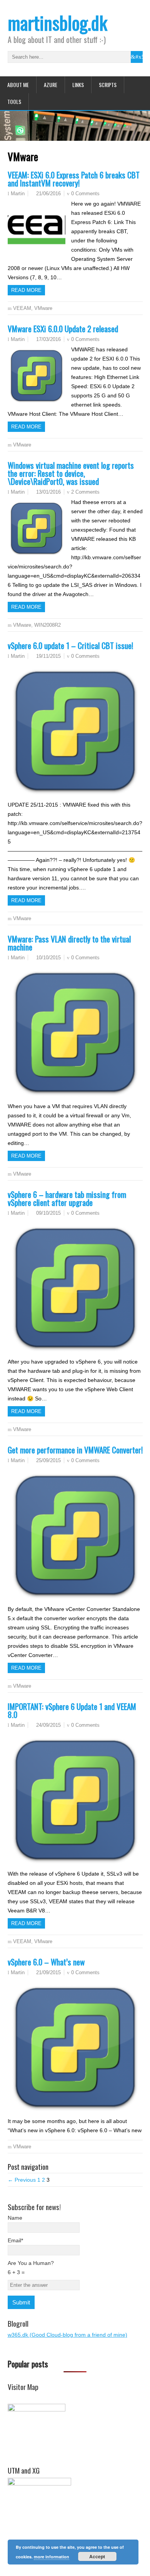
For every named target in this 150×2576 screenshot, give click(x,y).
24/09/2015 (48, 1725)
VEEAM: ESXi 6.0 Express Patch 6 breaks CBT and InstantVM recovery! (74, 179)
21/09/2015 (48, 1972)
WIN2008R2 (47, 625)
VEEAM (22, 308)
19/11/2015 (48, 656)
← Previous (22, 2180)
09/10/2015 (48, 1213)
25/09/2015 (48, 1460)
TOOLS (14, 101)
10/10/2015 (48, 958)
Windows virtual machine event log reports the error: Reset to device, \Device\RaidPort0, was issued (71, 473)
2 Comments (85, 492)
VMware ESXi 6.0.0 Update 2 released (63, 329)
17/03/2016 (48, 339)
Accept (97, 2556)
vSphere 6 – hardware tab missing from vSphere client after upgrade (67, 1198)
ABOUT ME (18, 85)
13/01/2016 (48, 492)
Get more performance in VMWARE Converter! (75, 1450)
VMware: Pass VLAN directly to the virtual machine (69, 943)
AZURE (51, 85)
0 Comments (85, 194)
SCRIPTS (108, 85)
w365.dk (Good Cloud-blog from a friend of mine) (67, 2335)
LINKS (78, 85)
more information (52, 2557)
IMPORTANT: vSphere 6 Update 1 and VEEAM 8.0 (72, 1710)
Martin (18, 194)
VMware (43, 308)
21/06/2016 (48, 194)
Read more (26, 290)
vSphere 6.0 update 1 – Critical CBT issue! (70, 645)
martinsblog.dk (57, 22)
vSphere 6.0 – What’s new (46, 1962)
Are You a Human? (31, 2268)
